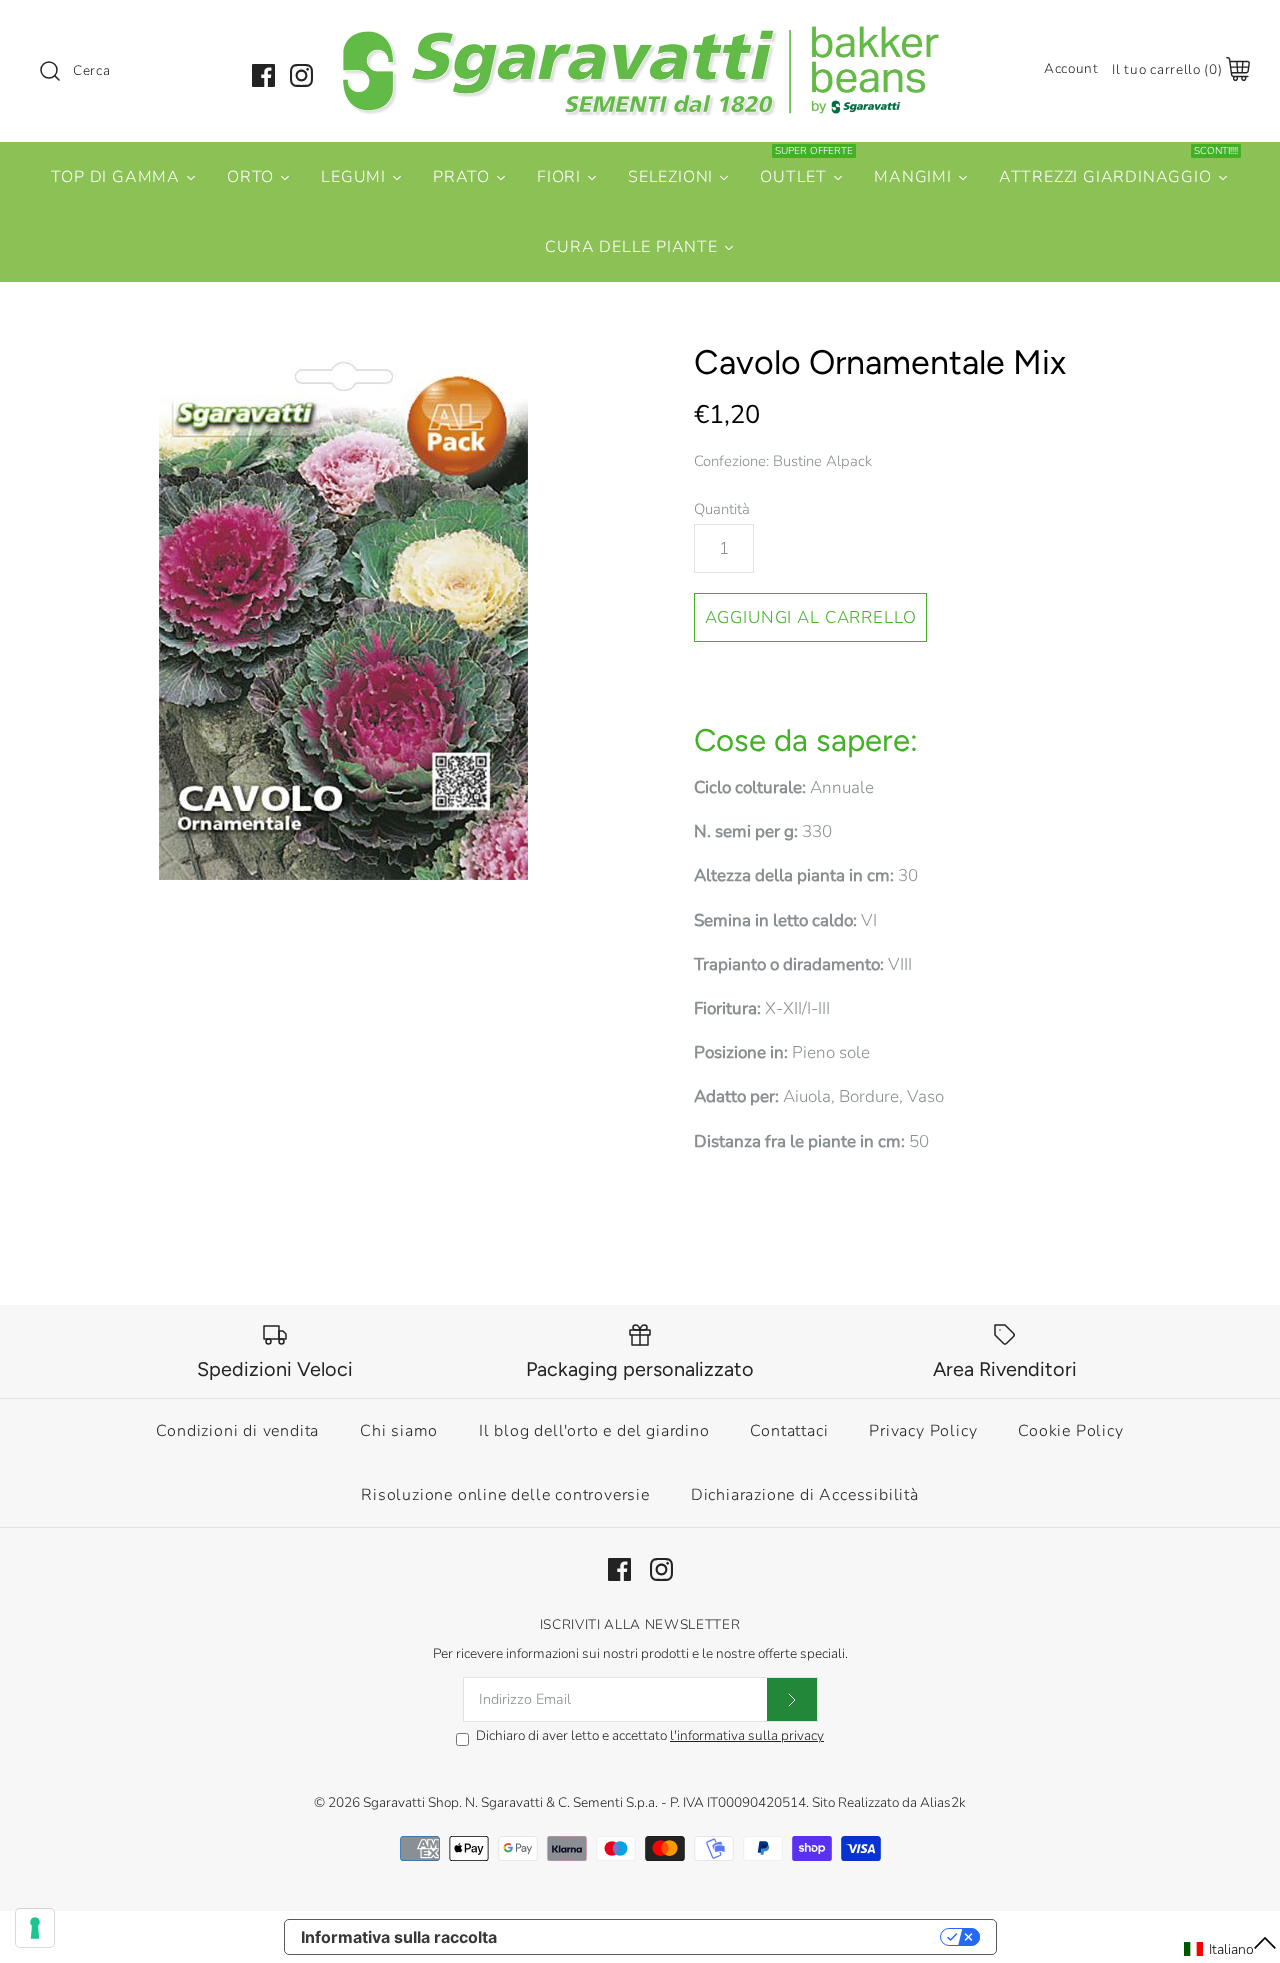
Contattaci (789, 1431)
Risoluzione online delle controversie (505, 1495)
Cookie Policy (1070, 1431)
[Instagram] (301, 75)
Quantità (722, 509)
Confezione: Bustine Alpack (783, 461)
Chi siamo (399, 1431)
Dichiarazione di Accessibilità (805, 1495)
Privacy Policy (923, 1431)
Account (1071, 68)
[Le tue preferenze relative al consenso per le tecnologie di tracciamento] (35, 1928)
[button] (1231, 1949)
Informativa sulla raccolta (399, 1937)
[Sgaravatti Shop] (640, 33)
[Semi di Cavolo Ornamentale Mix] (343, 611)
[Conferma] (792, 1700)
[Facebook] (263, 75)
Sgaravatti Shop (411, 1802)
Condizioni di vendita (237, 1431)
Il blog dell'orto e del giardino (594, 1431)
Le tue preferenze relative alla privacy (728, 1937)
